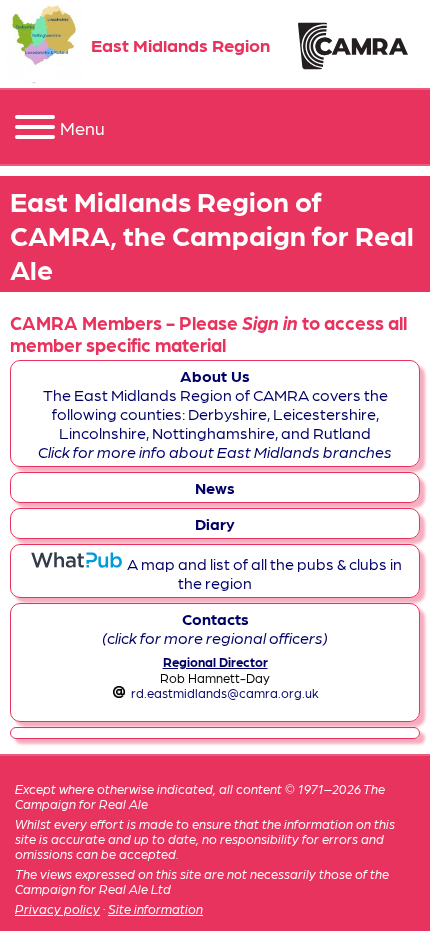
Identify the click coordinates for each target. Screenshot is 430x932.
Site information (155, 908)
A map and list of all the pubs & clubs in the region (263, 573)
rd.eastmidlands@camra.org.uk (225, 692)
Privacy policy (57, 908)
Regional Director (215, 661)
